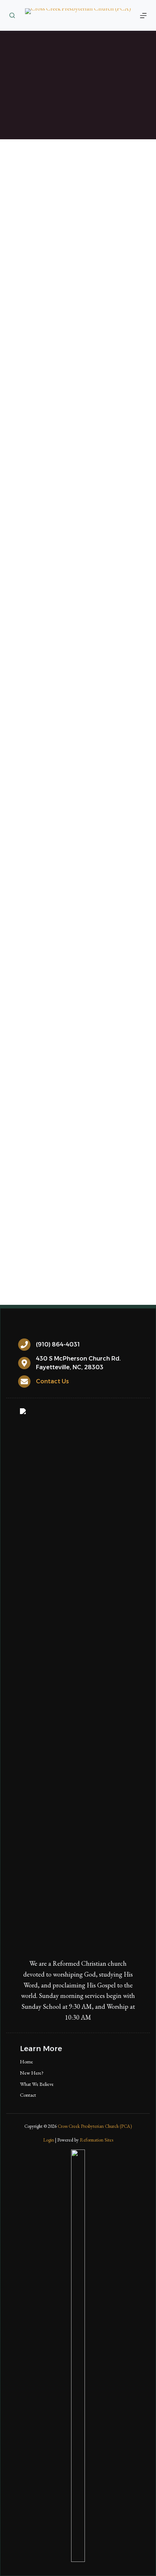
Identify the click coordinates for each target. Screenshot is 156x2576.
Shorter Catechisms (107, 1233)
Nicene (104, 1192)
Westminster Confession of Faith (64, 1223)
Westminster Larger (47, 1233)
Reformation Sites (97, 2140)
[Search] (12, 15)
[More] (143, 16)
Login (49, 2140)
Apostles (72, 1192)
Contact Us (52, 1381)
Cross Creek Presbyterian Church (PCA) (95, 2126)
